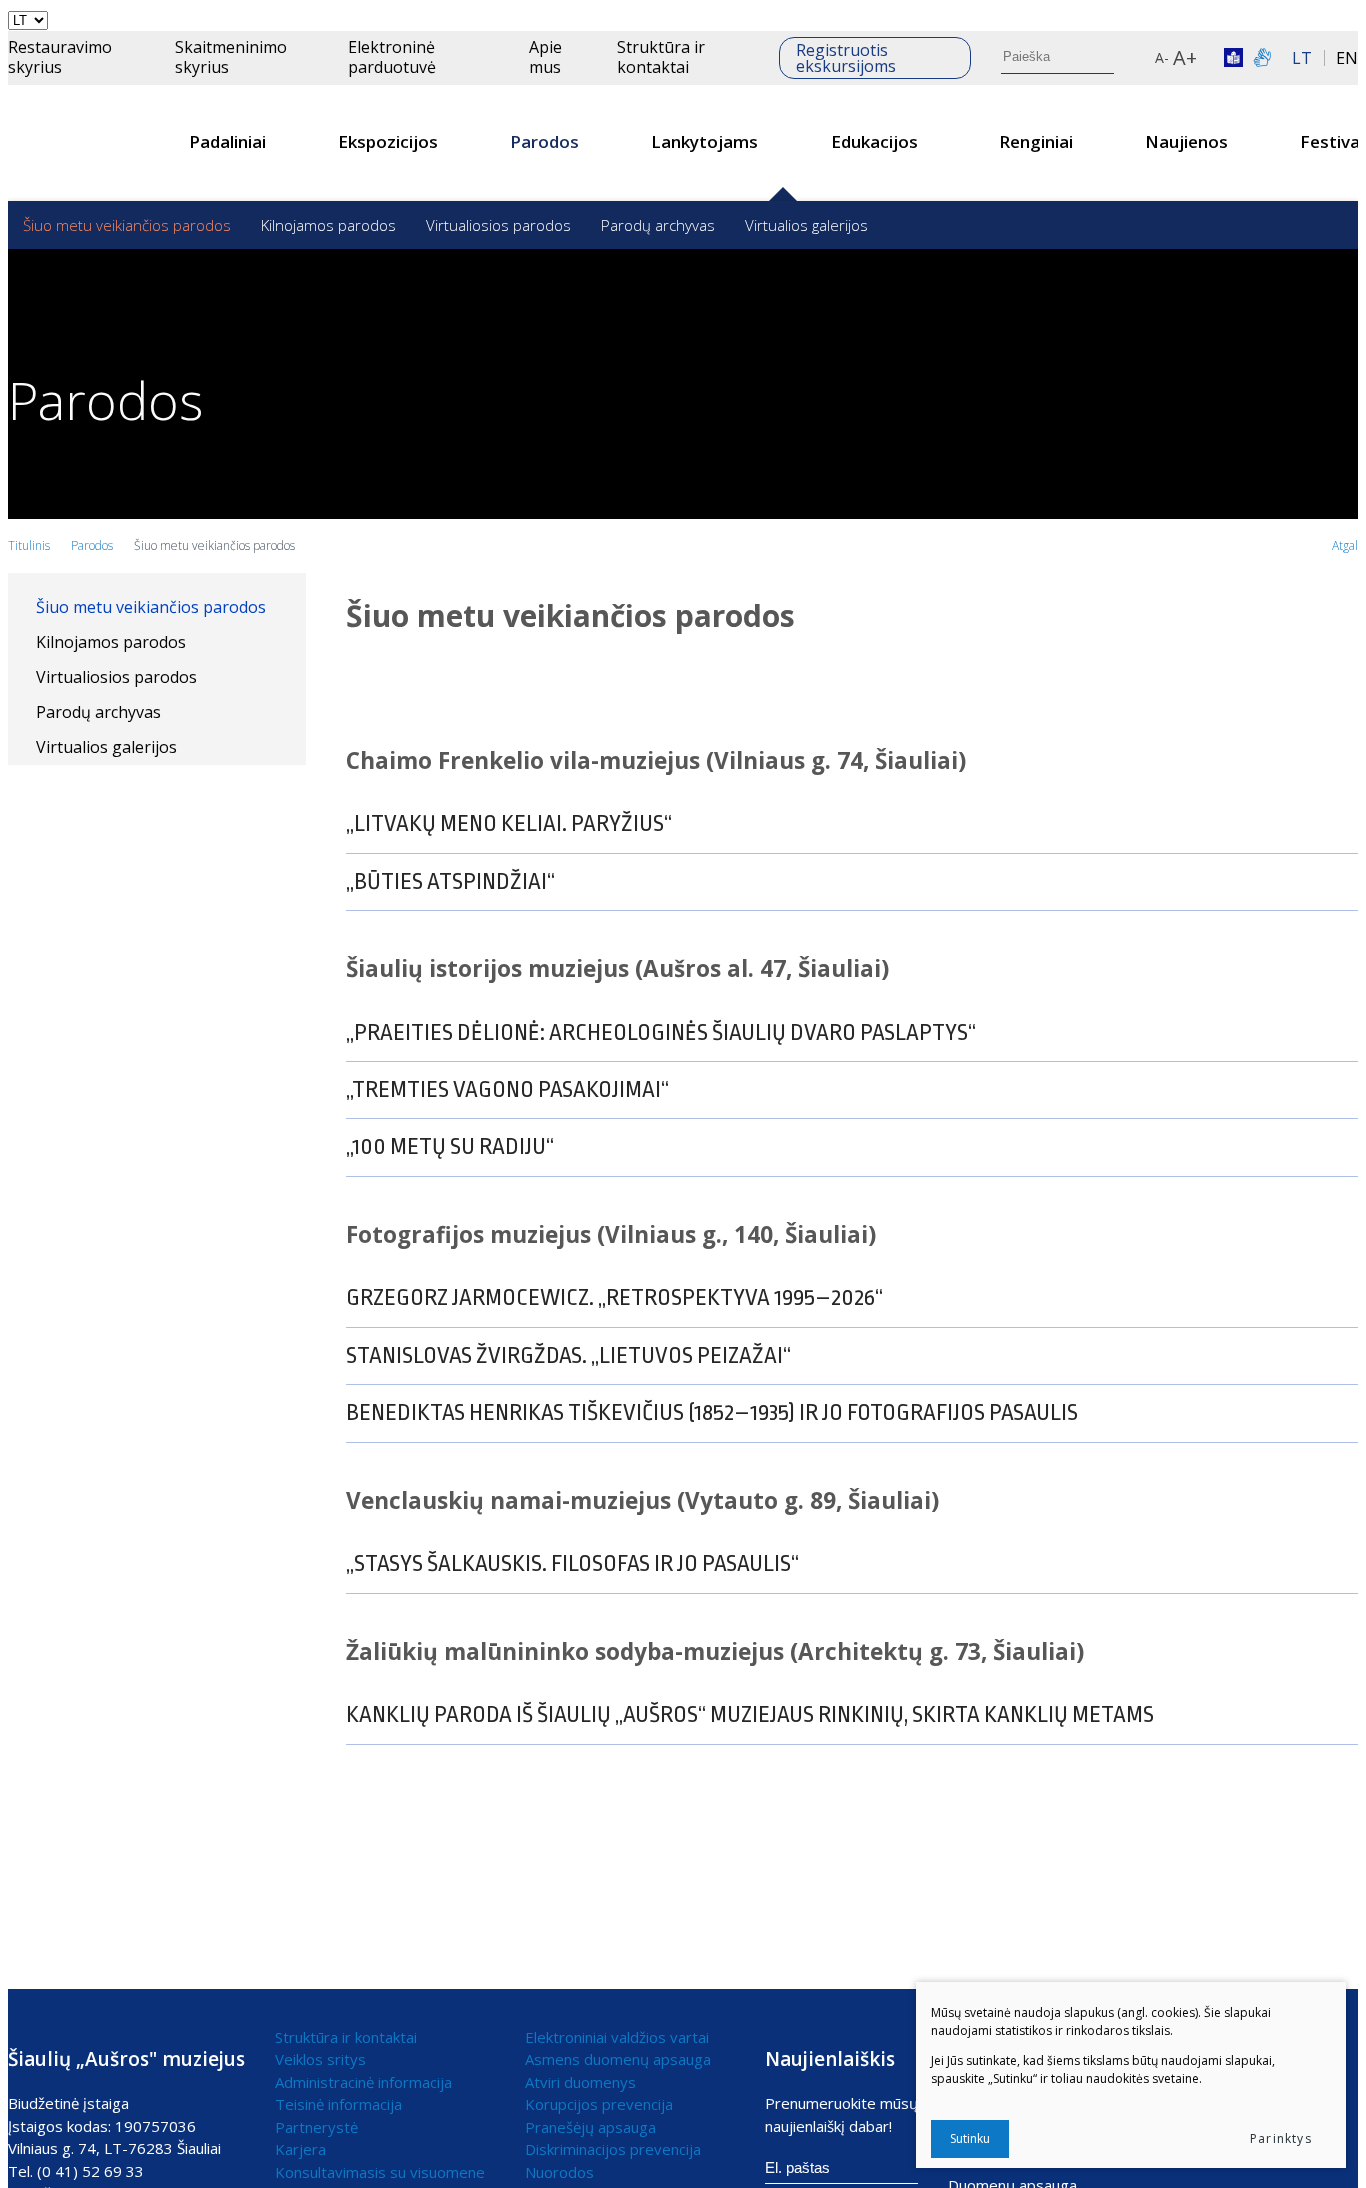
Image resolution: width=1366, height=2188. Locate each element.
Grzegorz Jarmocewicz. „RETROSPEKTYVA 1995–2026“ (614, 1298)
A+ (1185, 57)
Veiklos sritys (320, 2059)
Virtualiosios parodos (498, 225)
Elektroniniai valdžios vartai (617, 2037)
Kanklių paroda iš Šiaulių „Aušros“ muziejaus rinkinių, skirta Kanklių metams (750, 1715)
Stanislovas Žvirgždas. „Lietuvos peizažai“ (568, 1356)
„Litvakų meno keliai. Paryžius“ (509, 824)
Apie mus (545, 56)
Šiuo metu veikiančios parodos (127, 225)
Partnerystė (316, 2127)
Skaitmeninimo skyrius (231, 56)
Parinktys (1281, 2138)
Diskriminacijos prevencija (613, 2149)
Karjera (300, 2149)
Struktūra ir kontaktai (661, 56)
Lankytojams (704, 141)
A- (1162, 57)
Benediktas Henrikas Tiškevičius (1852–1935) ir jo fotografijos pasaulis (712, 1413)
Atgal (1345, 545)
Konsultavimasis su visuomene (380, 2172)
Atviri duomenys (580, 2082)
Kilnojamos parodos (328, 225)
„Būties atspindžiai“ (450, 882)
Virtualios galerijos (806, 225)
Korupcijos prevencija (599, 2104)
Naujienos (1186, 141)
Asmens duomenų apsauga (618, 2059)
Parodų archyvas (658, 225)
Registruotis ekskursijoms (846, 58)
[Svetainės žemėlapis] (1141, 58)
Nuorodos (559, 2172)
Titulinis (29, 545)
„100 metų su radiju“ (450, 1147)
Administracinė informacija (363, 2082)
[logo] (82, 143)
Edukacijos (874, 141)
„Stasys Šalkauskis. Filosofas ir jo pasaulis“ (572, 1564)
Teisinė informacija (338, 2104)
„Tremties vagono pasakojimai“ (507, 1090)
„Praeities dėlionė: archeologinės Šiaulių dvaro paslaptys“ (661, 1033)
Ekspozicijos (388, 141)
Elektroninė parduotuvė (392, 56)
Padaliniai (227, 141)
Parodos (544, 141)
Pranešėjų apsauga (590, 2127)
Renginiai (1036, 141)
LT (1302, 58)
